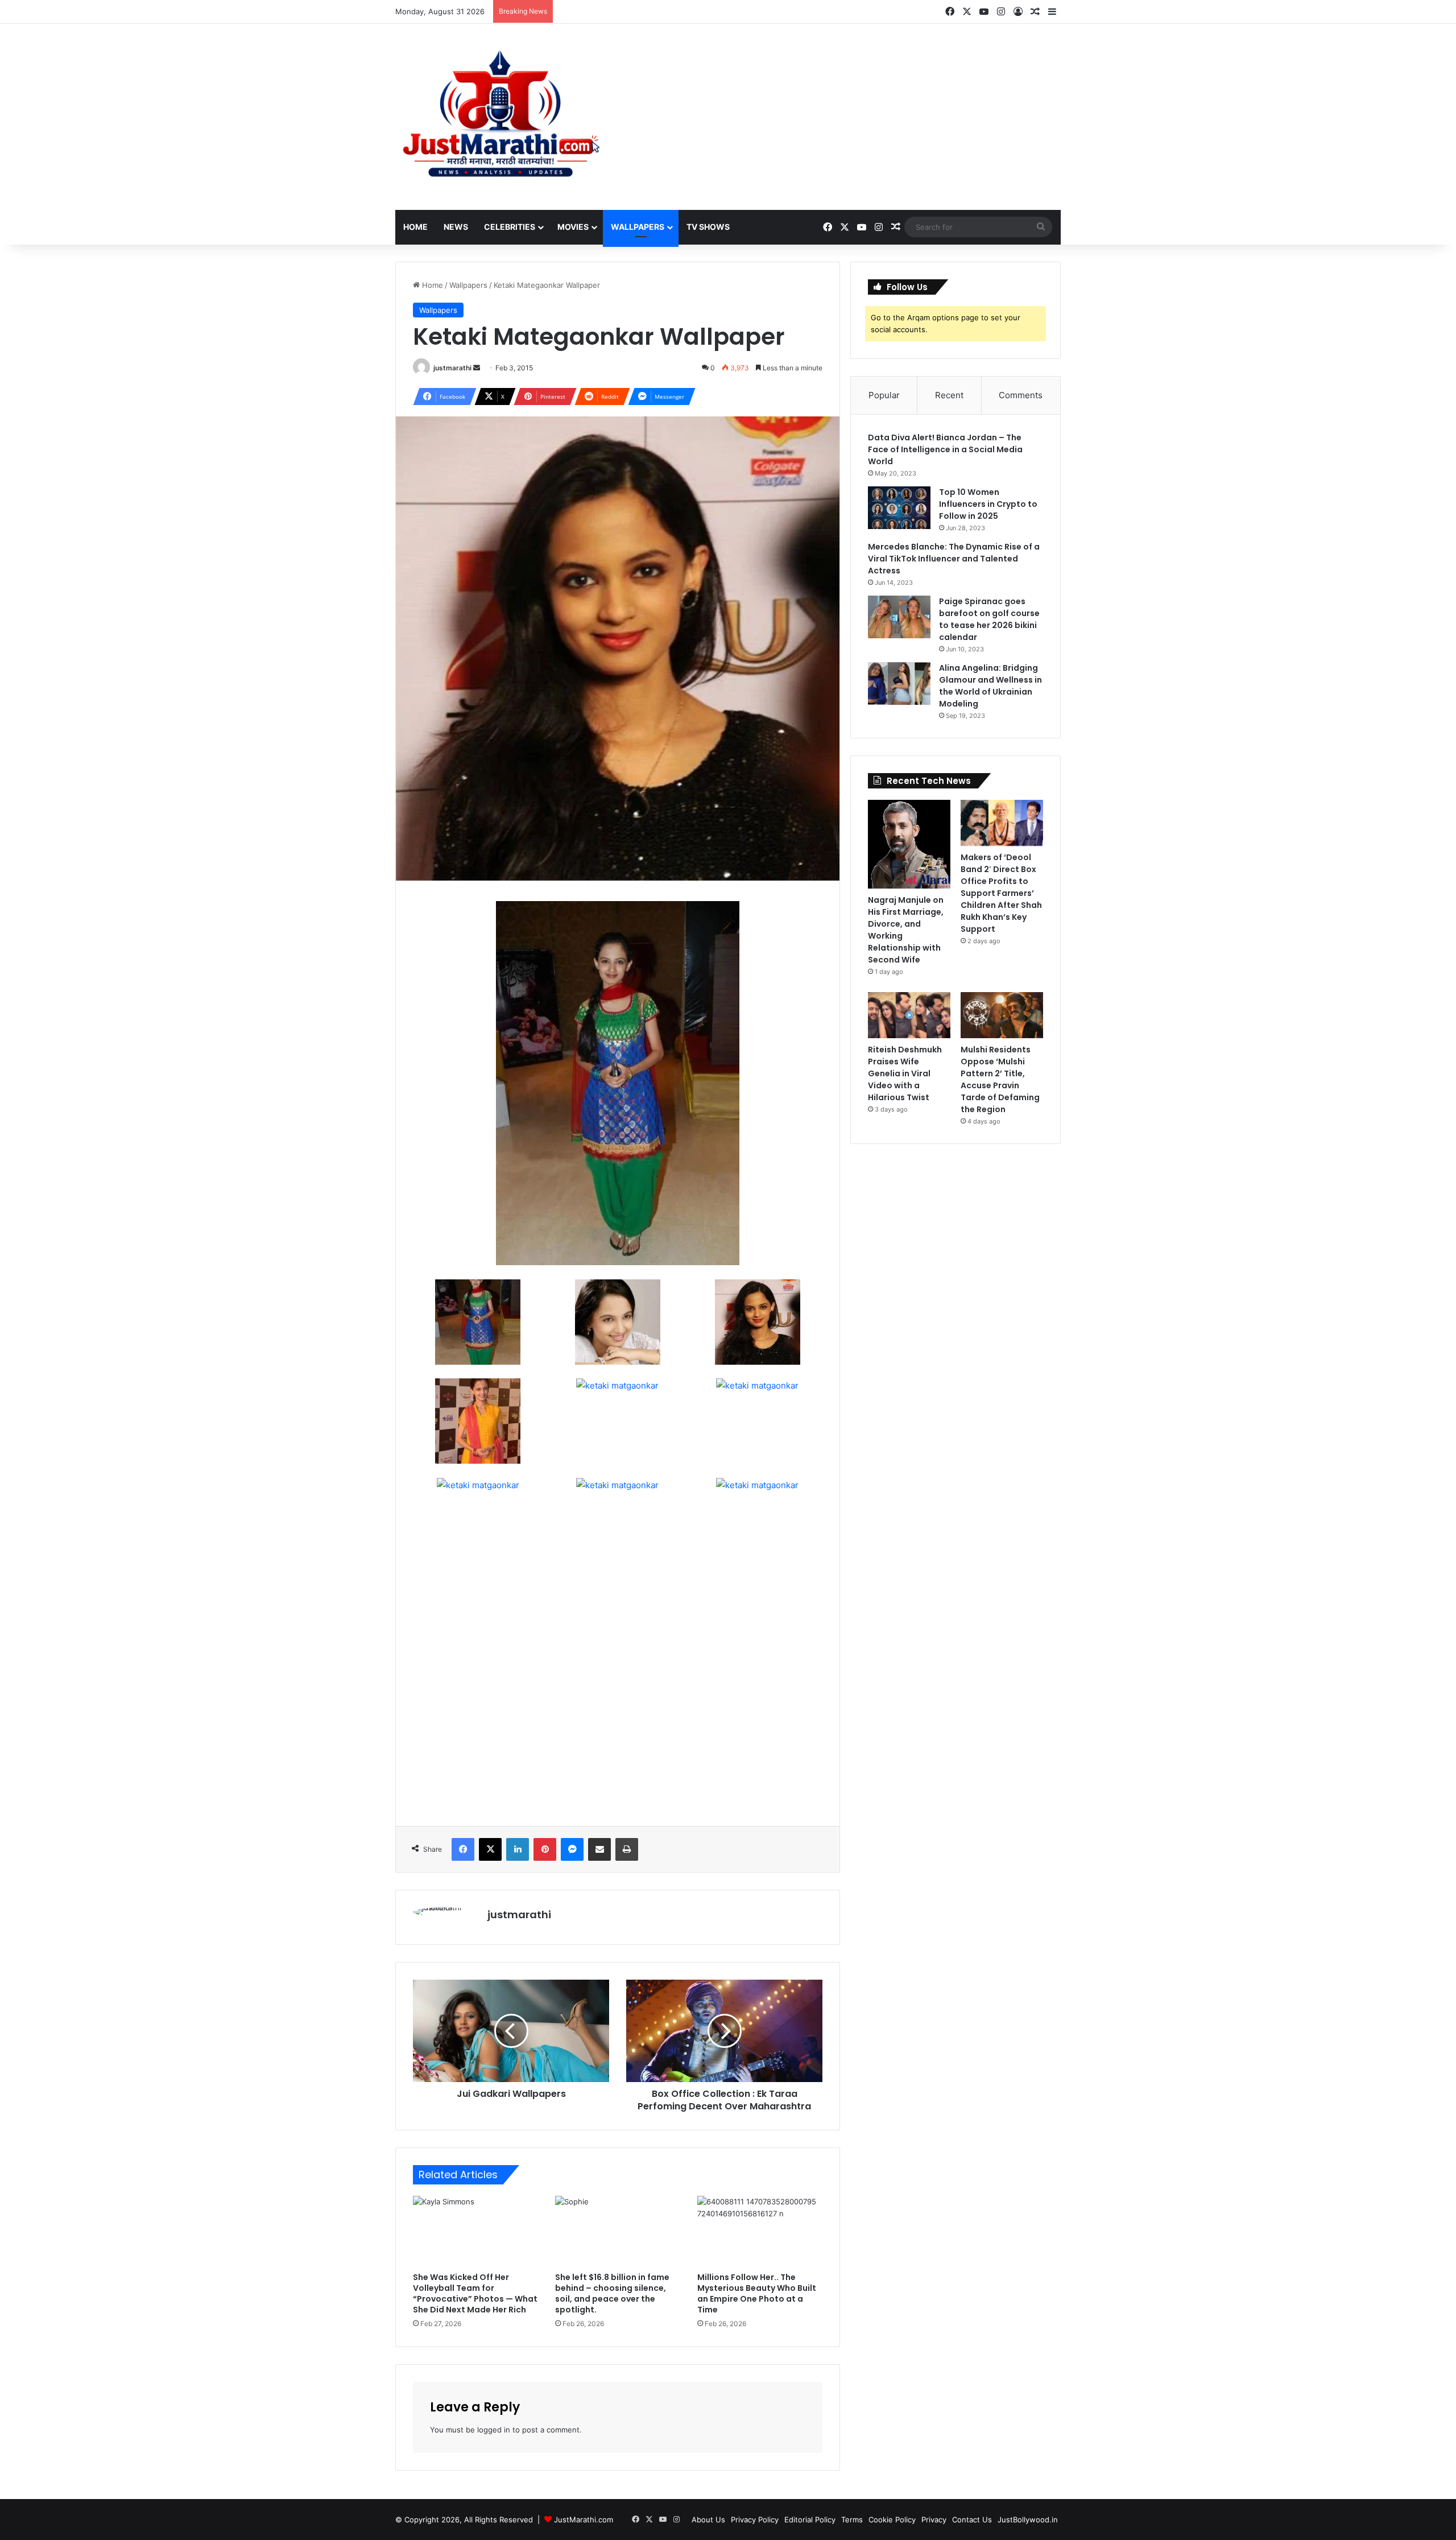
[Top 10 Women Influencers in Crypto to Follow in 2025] (899, 508)
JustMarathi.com (584, 2520)
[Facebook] (463, 1849)
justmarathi (452, 368)
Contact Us (972, 2520)
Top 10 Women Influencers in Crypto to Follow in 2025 (988, 504)
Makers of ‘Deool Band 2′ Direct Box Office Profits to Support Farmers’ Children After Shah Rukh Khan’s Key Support (1001, 893)
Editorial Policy (810, 2520)
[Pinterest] (545, 1849)
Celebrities (510, 227)
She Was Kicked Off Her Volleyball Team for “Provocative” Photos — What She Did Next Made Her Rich (475, 2293)
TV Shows (708, 227)
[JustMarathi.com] (500, 117)
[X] (490, 1849)
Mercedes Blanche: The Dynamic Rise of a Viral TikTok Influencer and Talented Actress (954, 559)
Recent (949, 395)
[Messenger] (572, 1849)
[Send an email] (477, 368)
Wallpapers (638, 227)
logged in (494, 2430)
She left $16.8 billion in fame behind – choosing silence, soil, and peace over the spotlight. (612, 2293)
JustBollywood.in (1028, 2520)
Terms (852, 2520)
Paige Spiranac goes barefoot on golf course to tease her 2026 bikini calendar (989, 619)
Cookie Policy (892, 2520)
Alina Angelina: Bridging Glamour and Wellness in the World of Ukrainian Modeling (990, 686)
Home (415, 227)
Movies (573, 227)
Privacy (934, 2520)
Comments (1021, 395)
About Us (708, 2520)
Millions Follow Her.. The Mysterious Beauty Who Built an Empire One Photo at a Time (757, 2293)
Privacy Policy (755, 2520)
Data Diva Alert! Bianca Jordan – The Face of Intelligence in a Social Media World (945, 449)
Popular (884, 395)
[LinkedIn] (518, 1849)
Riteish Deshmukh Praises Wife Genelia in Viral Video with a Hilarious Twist (905, 1073)
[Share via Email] (599, 1849)
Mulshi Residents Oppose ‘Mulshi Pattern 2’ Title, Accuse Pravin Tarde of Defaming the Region (1000, 1079)
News (456, 227)
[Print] (627, 1849)
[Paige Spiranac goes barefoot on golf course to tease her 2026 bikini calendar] (899, 617)
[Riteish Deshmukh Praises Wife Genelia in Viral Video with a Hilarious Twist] (909, 1015)
